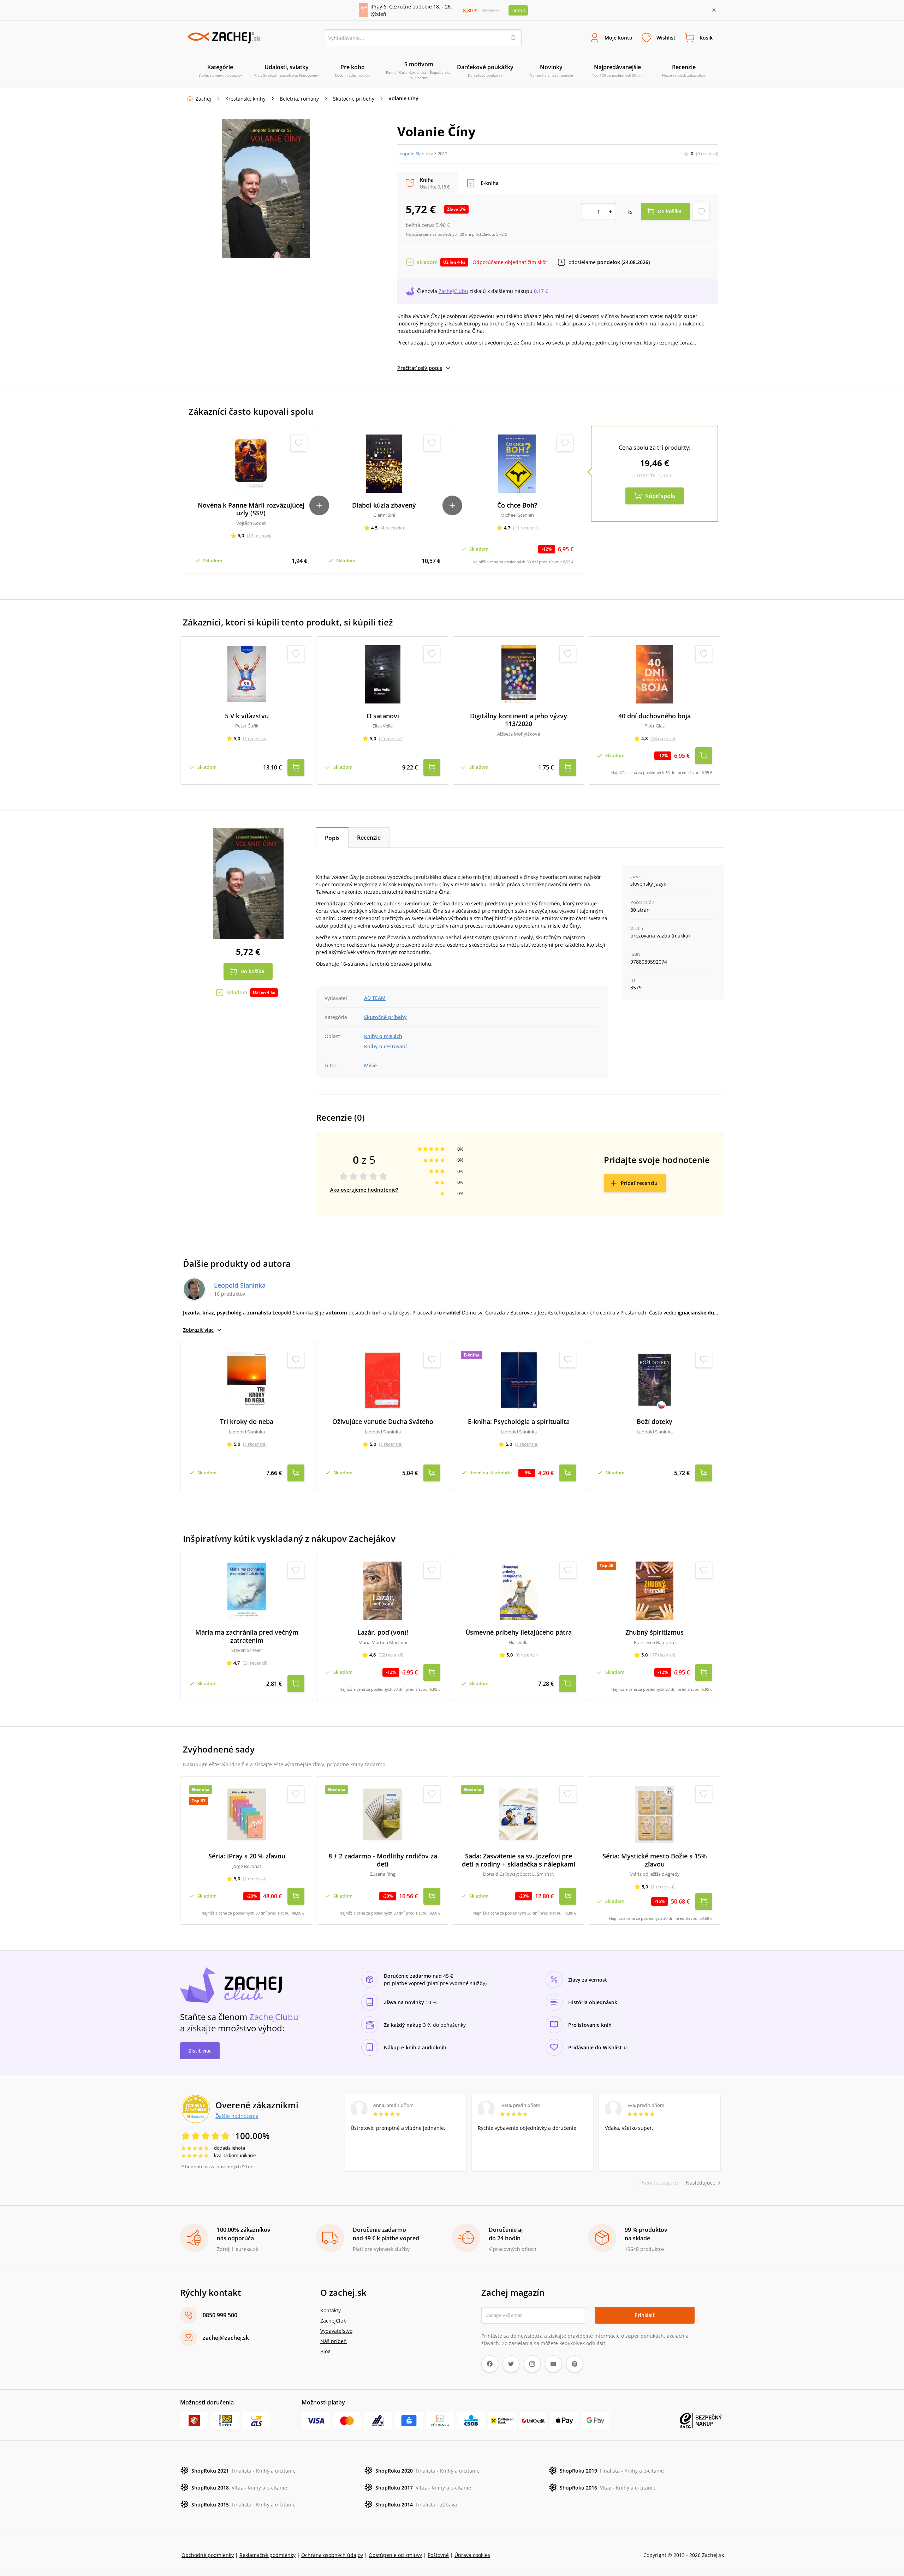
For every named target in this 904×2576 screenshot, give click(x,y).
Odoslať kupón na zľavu (452, 1380)
